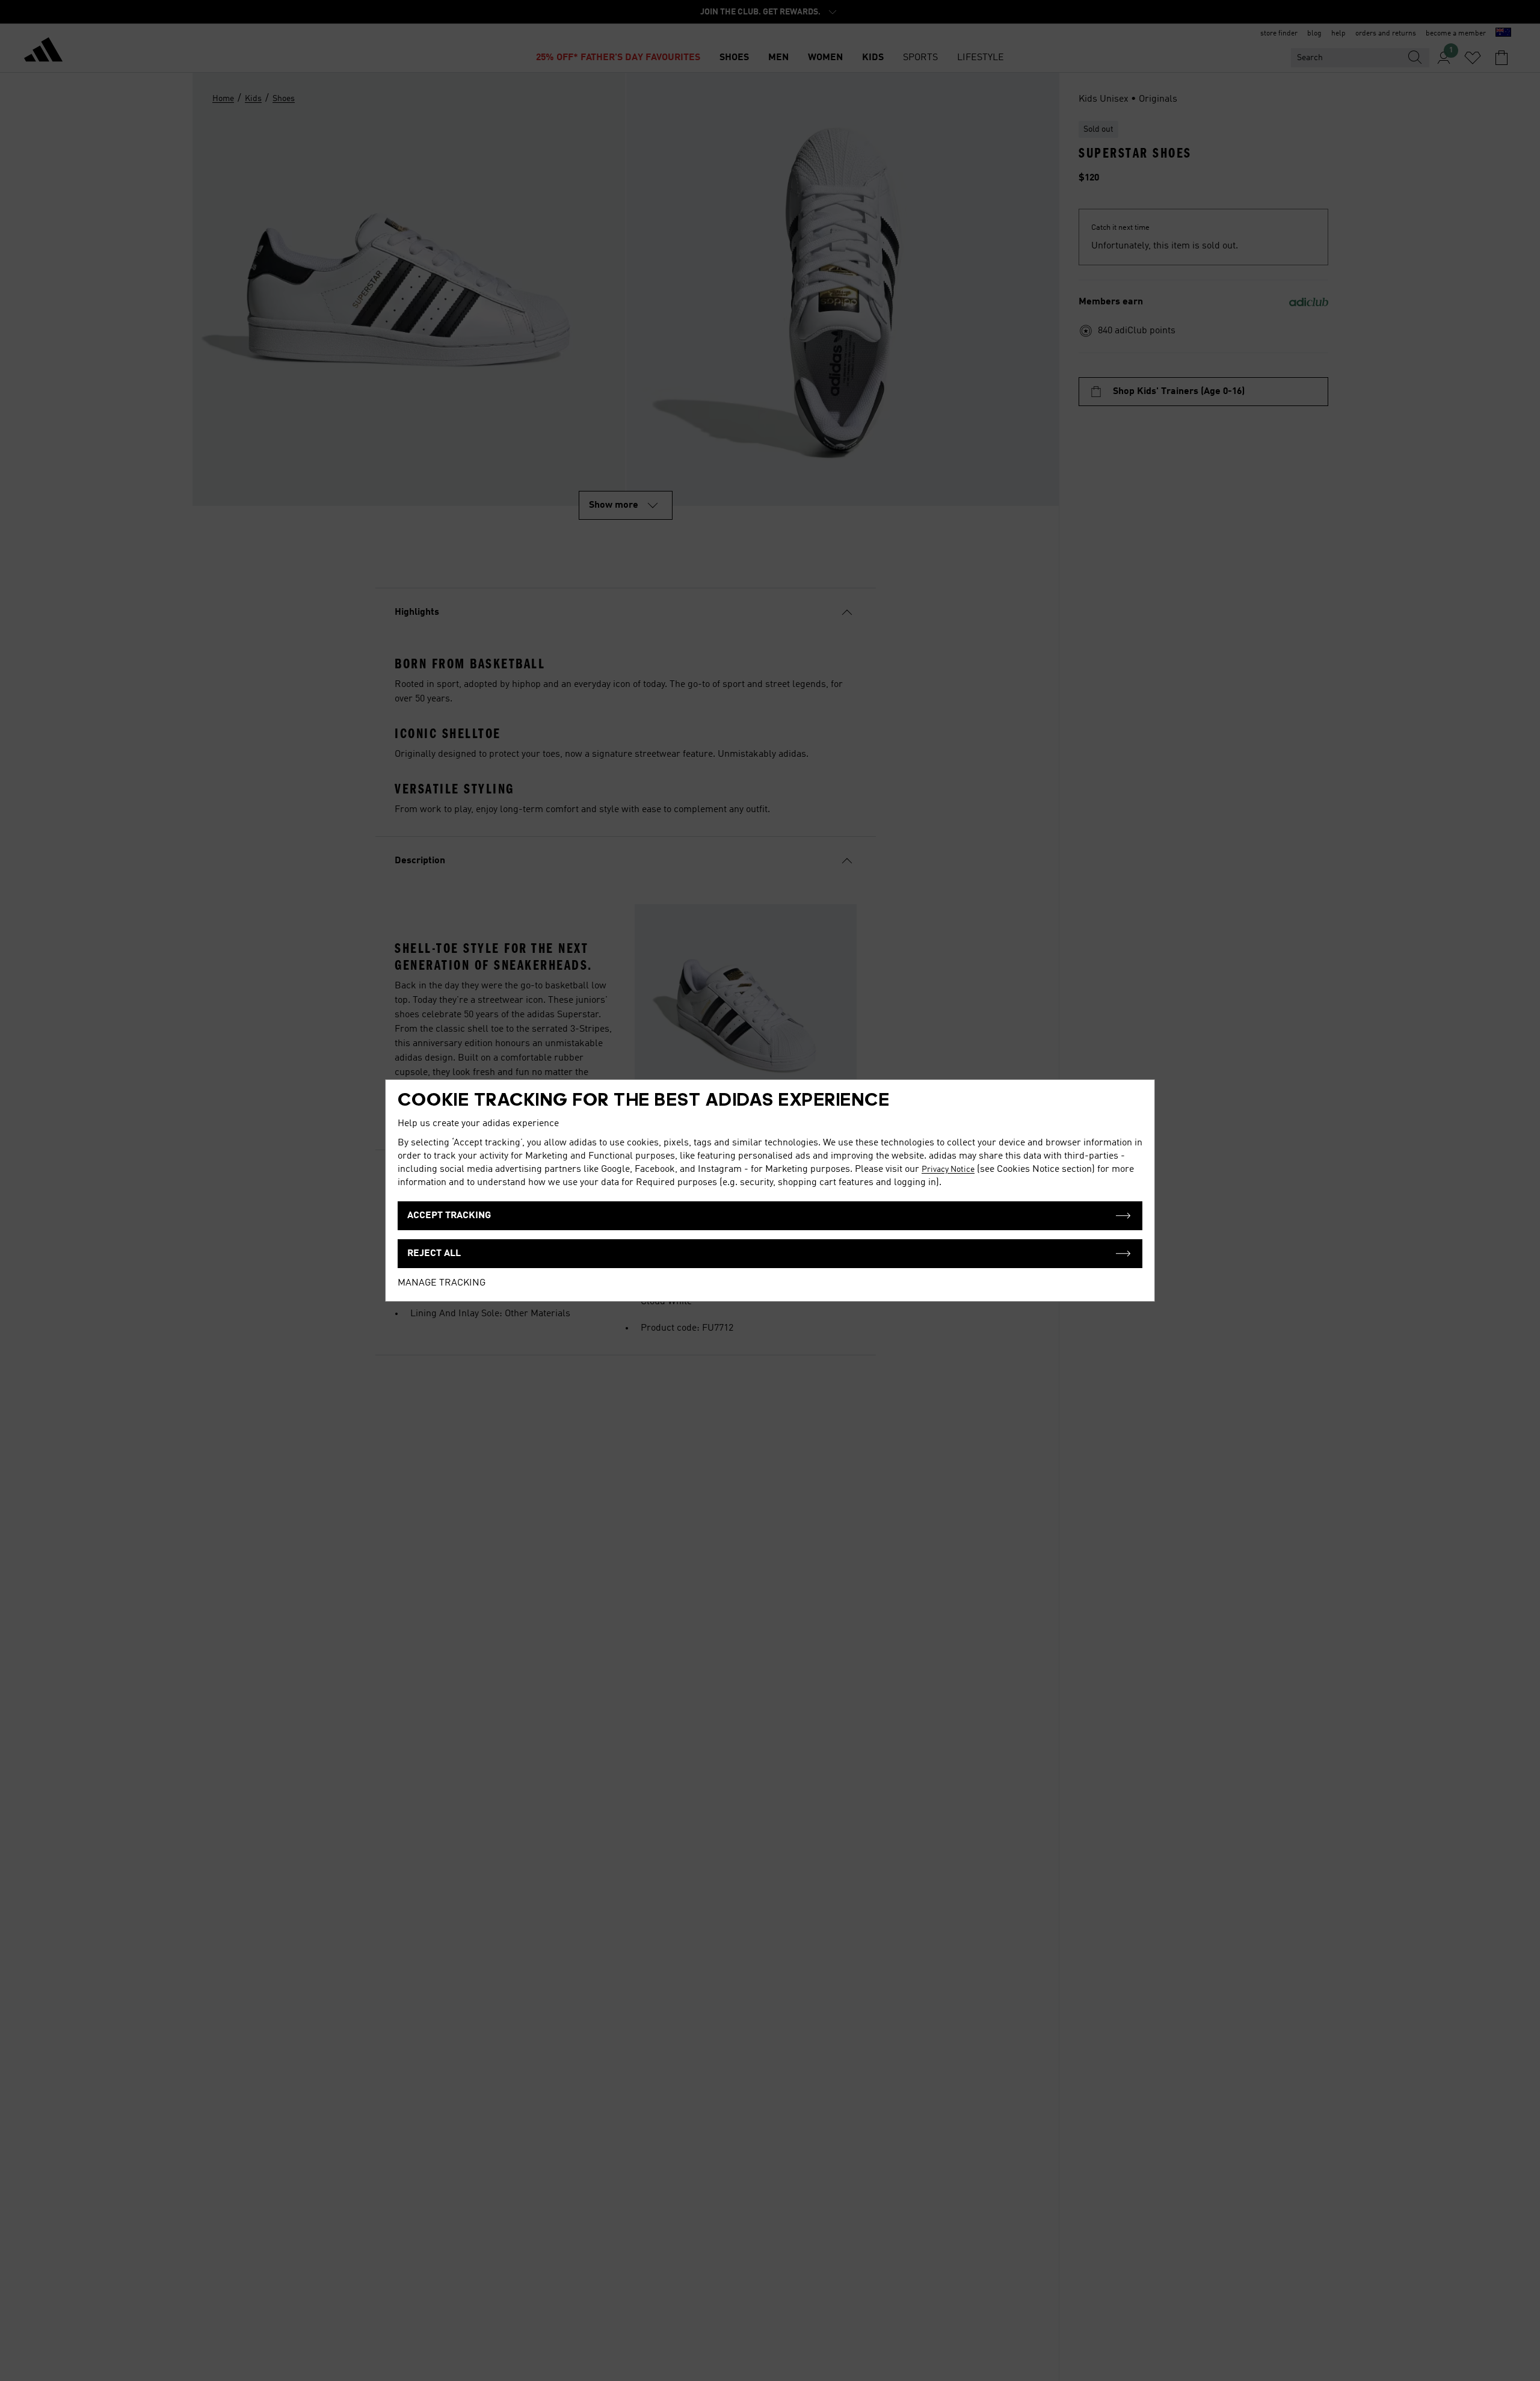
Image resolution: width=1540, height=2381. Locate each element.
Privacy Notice (948, 1169)
